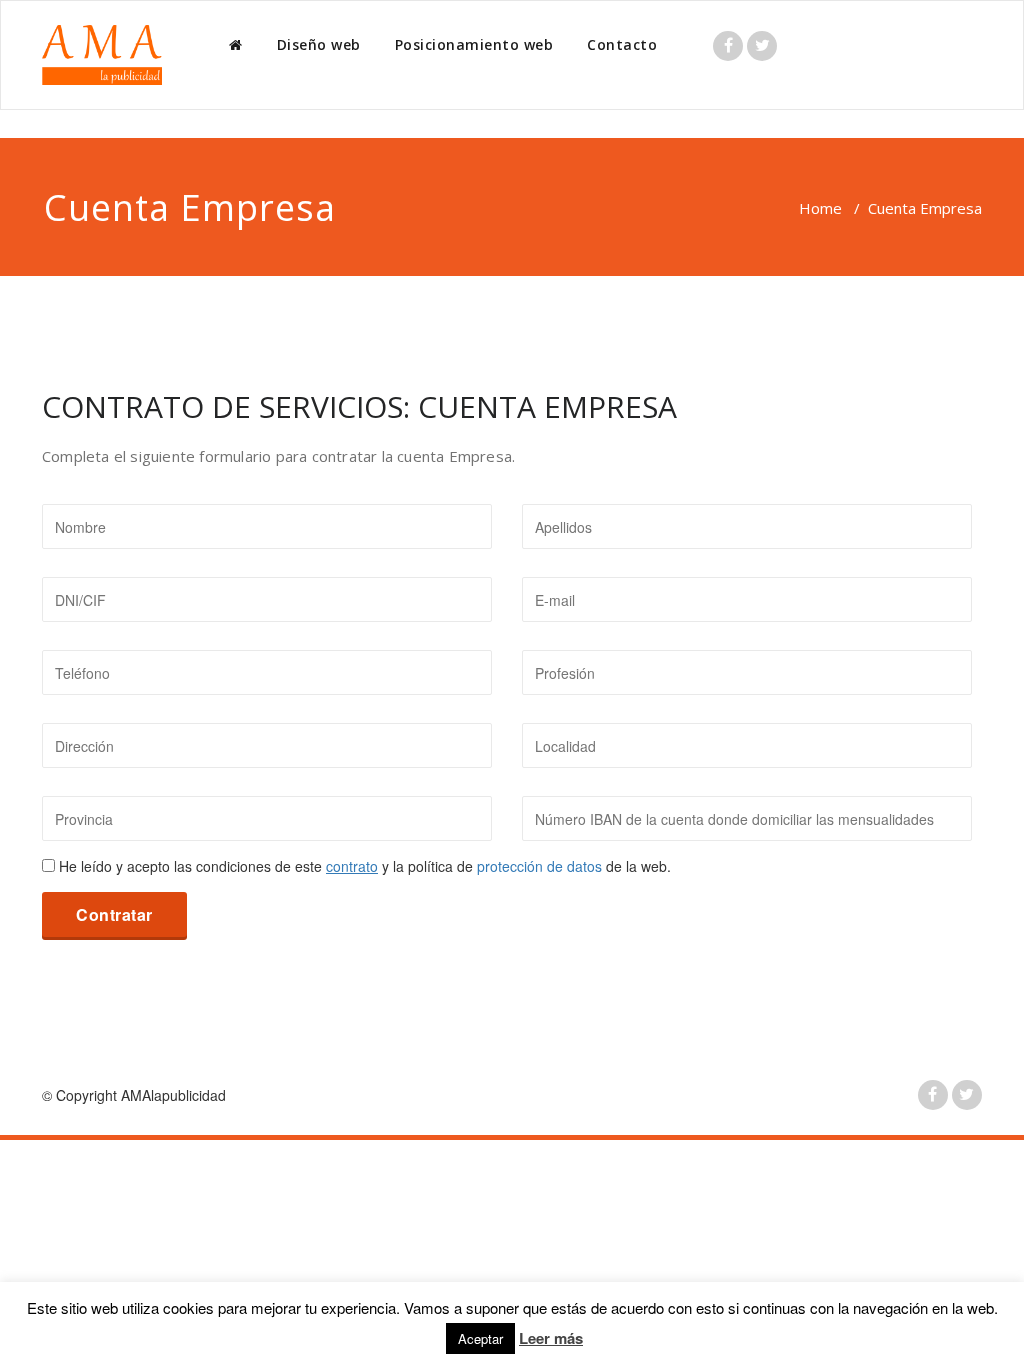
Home (820, 208)
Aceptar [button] (480, 1338)
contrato (352, 866)
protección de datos (539, 866)
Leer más (551, 1338)
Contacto (622, 44)
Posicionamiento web (474, 44)
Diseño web (319, 44)
